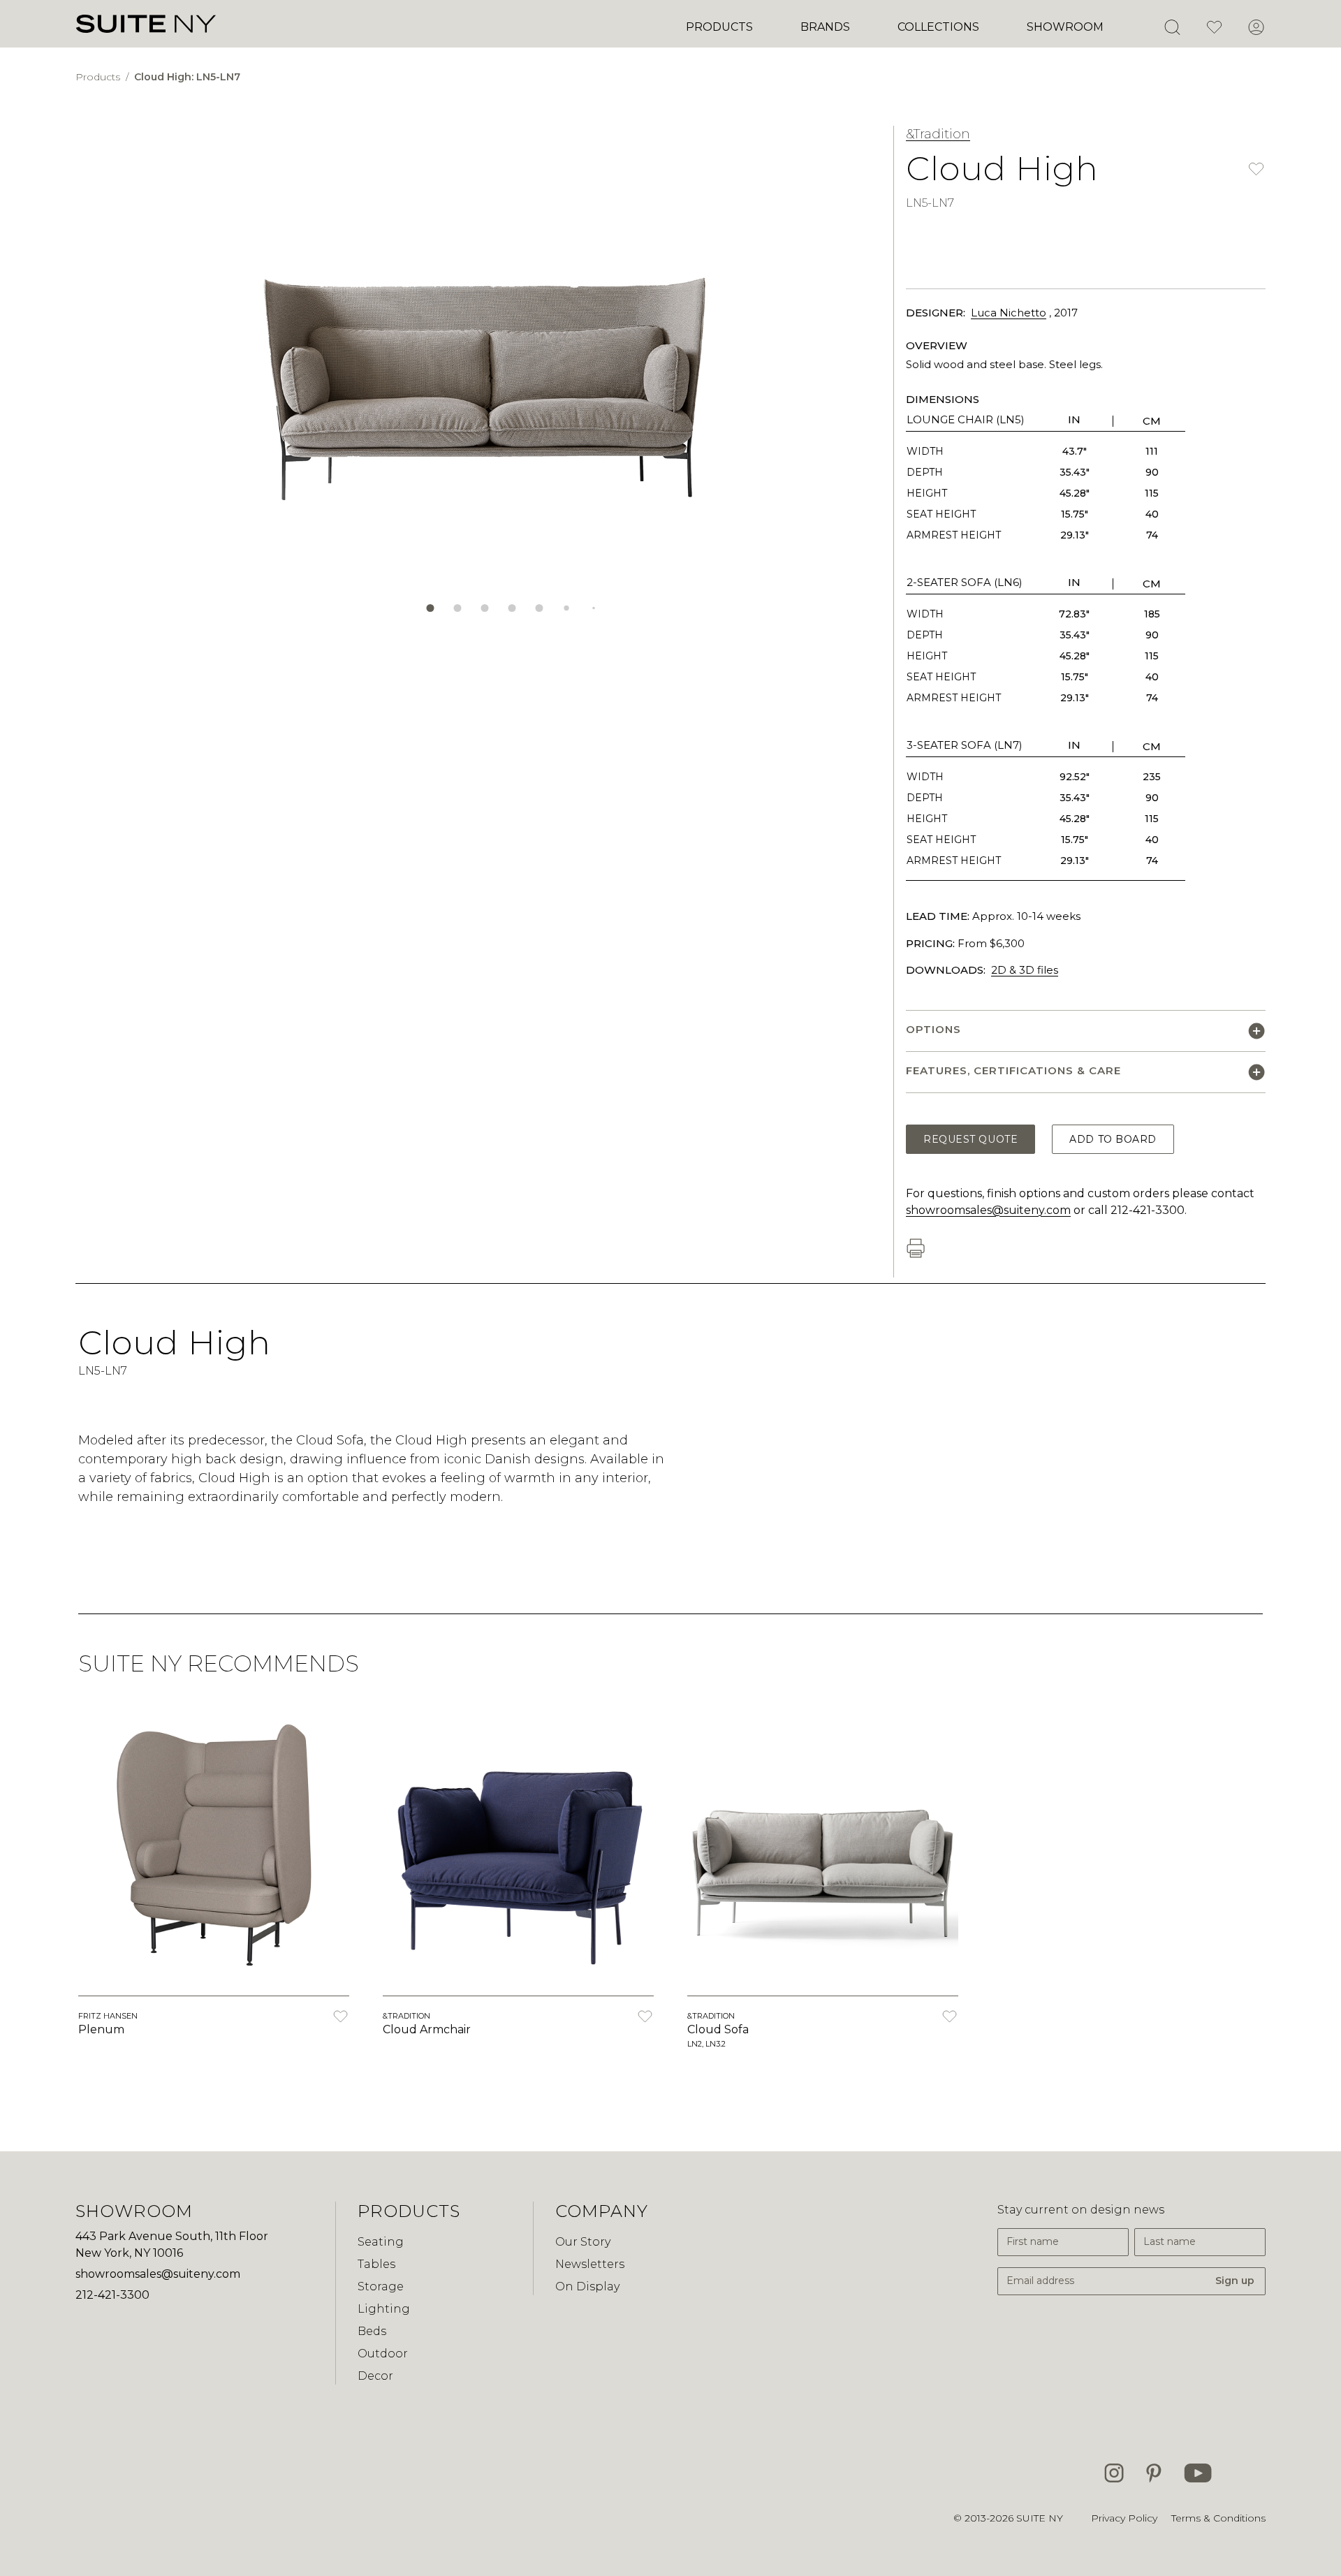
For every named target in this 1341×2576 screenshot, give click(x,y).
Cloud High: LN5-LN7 (187, 77)
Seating (381, 2242)
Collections (938, 27)
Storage (381, 2286)
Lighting (384, 2309)
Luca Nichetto (1009, 313)
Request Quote (970, 1139)
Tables (376, 2264)
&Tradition (938, 134)
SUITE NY (1040, 2518)
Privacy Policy (1124, 2518)
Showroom (1065, 27)
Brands (825, 27)
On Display (587, 2286)
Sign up (1235, 2281)
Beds (372, 2331)
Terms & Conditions (1218, 2518)
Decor (375, 2376)
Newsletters (590, 2264)
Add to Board (1113, 1139)
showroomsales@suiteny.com (988, 1210)
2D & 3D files (1025, 970)
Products (719, 27)
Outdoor (383, 2354)
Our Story (583, 2242)
